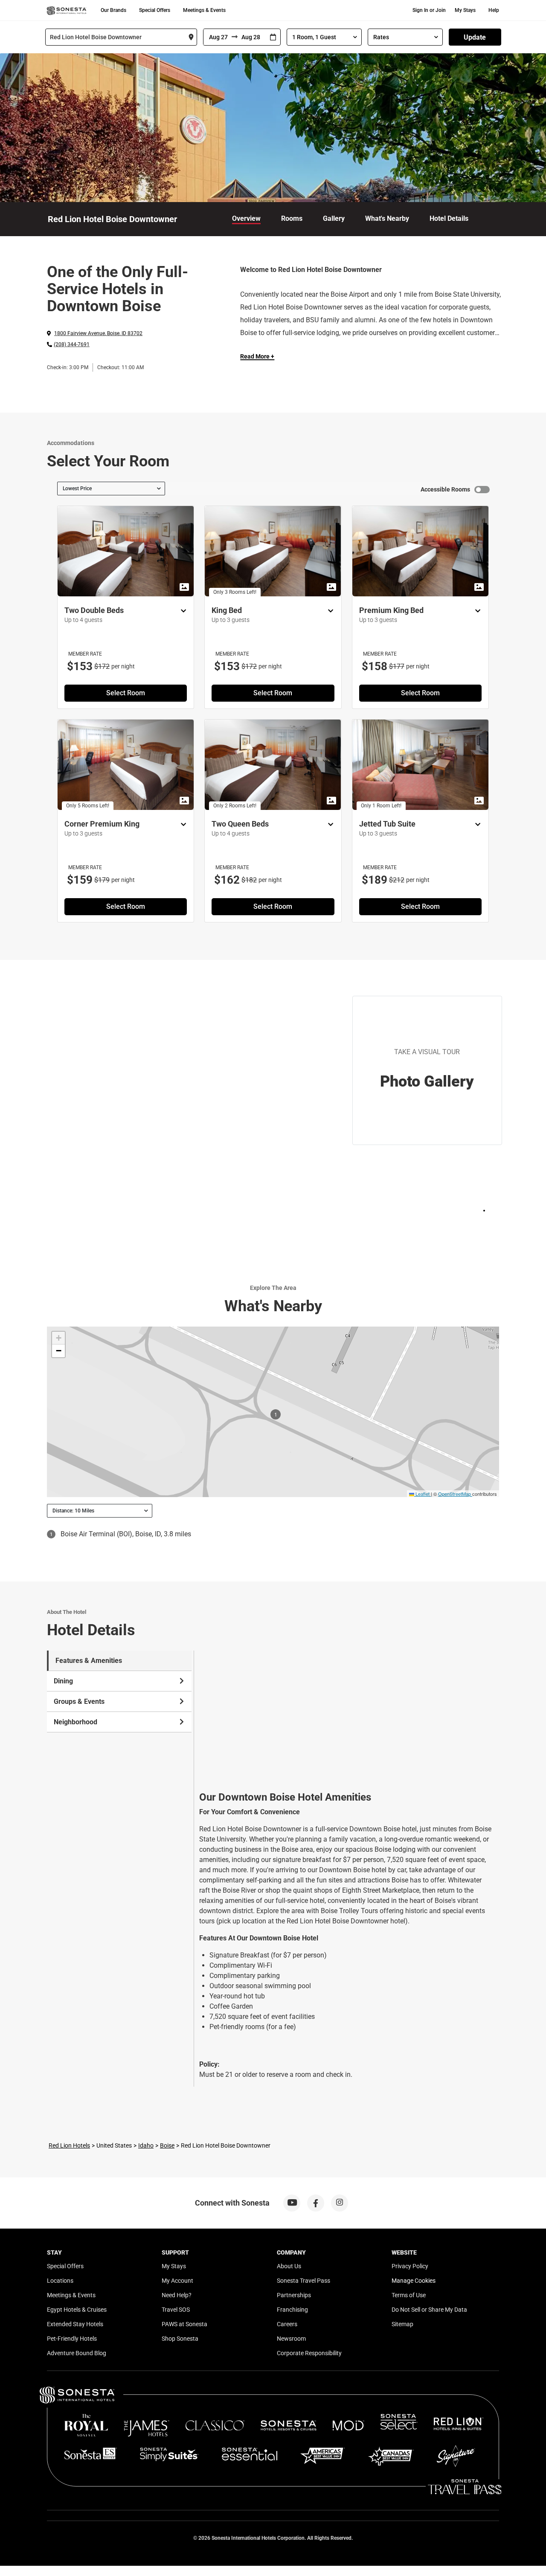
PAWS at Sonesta (184, 2324)
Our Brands (113, 10)
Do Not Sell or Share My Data (429, 2310)
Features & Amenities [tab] (89, 1661)
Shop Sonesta (180, 2339)
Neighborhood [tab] (76, 1722)
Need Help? (177, 2295)
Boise (167, 2145)
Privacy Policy (410, 2266)
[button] (58, 1338)
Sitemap (402, 2324)
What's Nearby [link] (387, 218)
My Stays (465, 10)
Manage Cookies (414, 2281)
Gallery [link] (334, 218)
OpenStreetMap (455, 1494)
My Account (177, 2281)
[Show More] (181, 611)
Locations (60, 2281)
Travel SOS (176, 2310)
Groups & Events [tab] (79, 1701)
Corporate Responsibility (309, 2353)
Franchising (292, 2310)
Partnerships (294, 2295)
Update (475, 37)
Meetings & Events (204, 10)
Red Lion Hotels (69, 2145)
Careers (287, 2324)
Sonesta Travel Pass (303, 2281)
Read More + (257, 356)
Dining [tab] (63, 1681)
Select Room (126, 693)
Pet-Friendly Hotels (72, 2339)
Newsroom (291, 2339)
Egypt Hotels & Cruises (77, 2310)
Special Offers (155, 10)
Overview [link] (246, 218)
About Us (289, 2266)
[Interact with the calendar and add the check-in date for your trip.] (273, 37)
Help (494, 10)
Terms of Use (409, 2295)
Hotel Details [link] (449, 218)
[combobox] (121, 37)
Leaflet (422, 1494)
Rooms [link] (292, 218)
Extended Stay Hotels (75, 2324)
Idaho (146, 2145)
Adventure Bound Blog (77, 2353)
